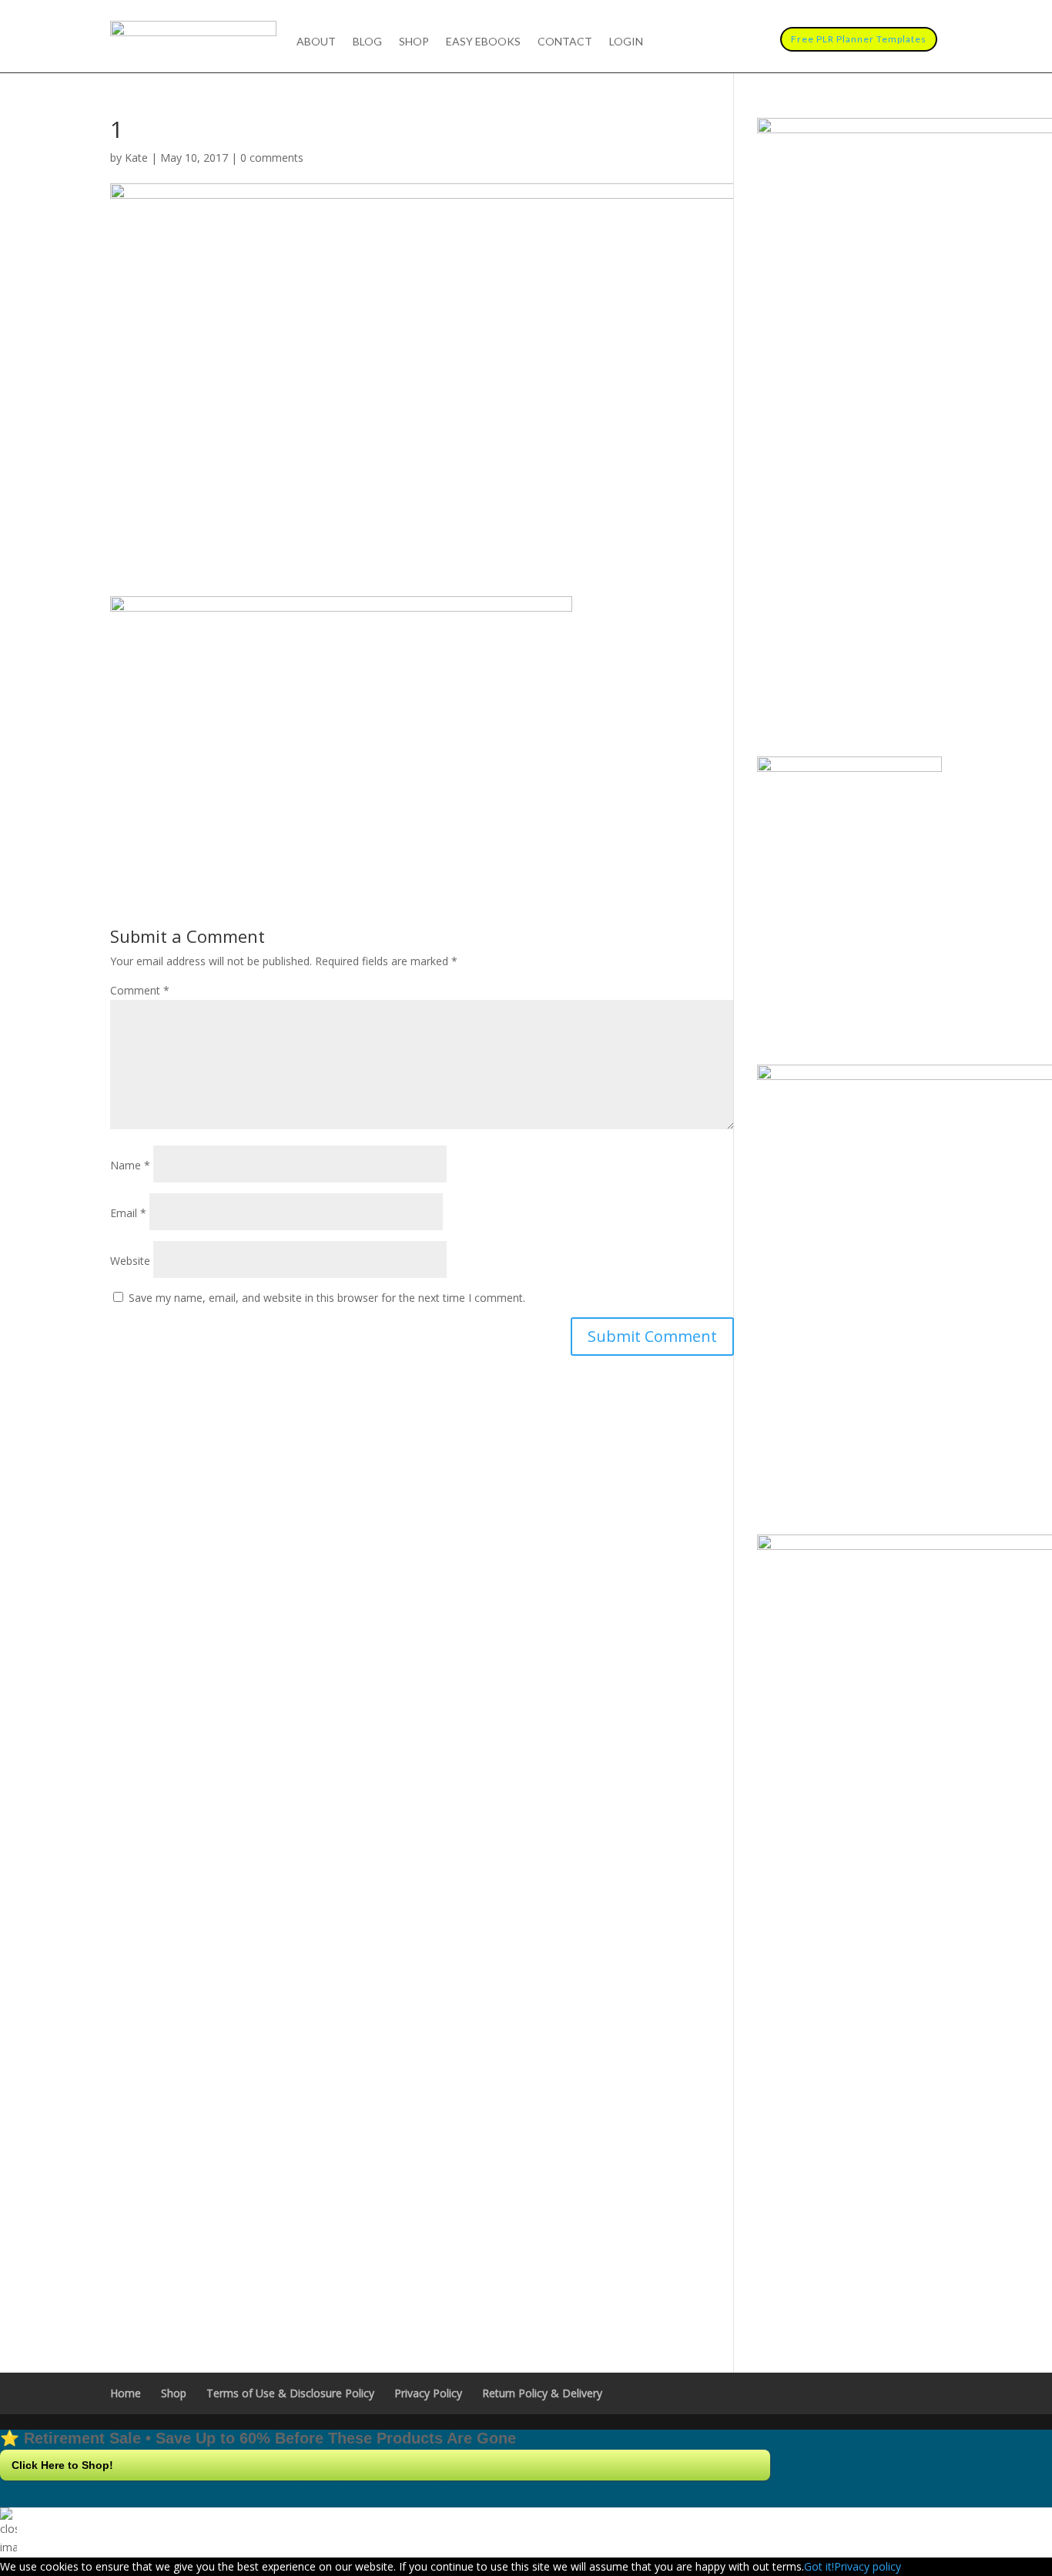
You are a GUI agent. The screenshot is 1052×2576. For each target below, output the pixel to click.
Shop (414, 42)
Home (126, 2393)
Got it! (819, 2566)
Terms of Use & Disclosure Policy (290, 2393)
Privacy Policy (428, 2393)
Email (128, 1213)
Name (130, 1165)
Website (130, 1261)
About (316, 42)
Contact (565, 42)
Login (626, 42)
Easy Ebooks (483, 42)
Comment (140, 990)
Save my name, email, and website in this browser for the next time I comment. (327, 1298)
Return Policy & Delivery (542, 2393)
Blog (367, 42)
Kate (136, 158)
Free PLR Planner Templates (859, 39)
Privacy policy (868, 2566)
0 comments (272, 158)
